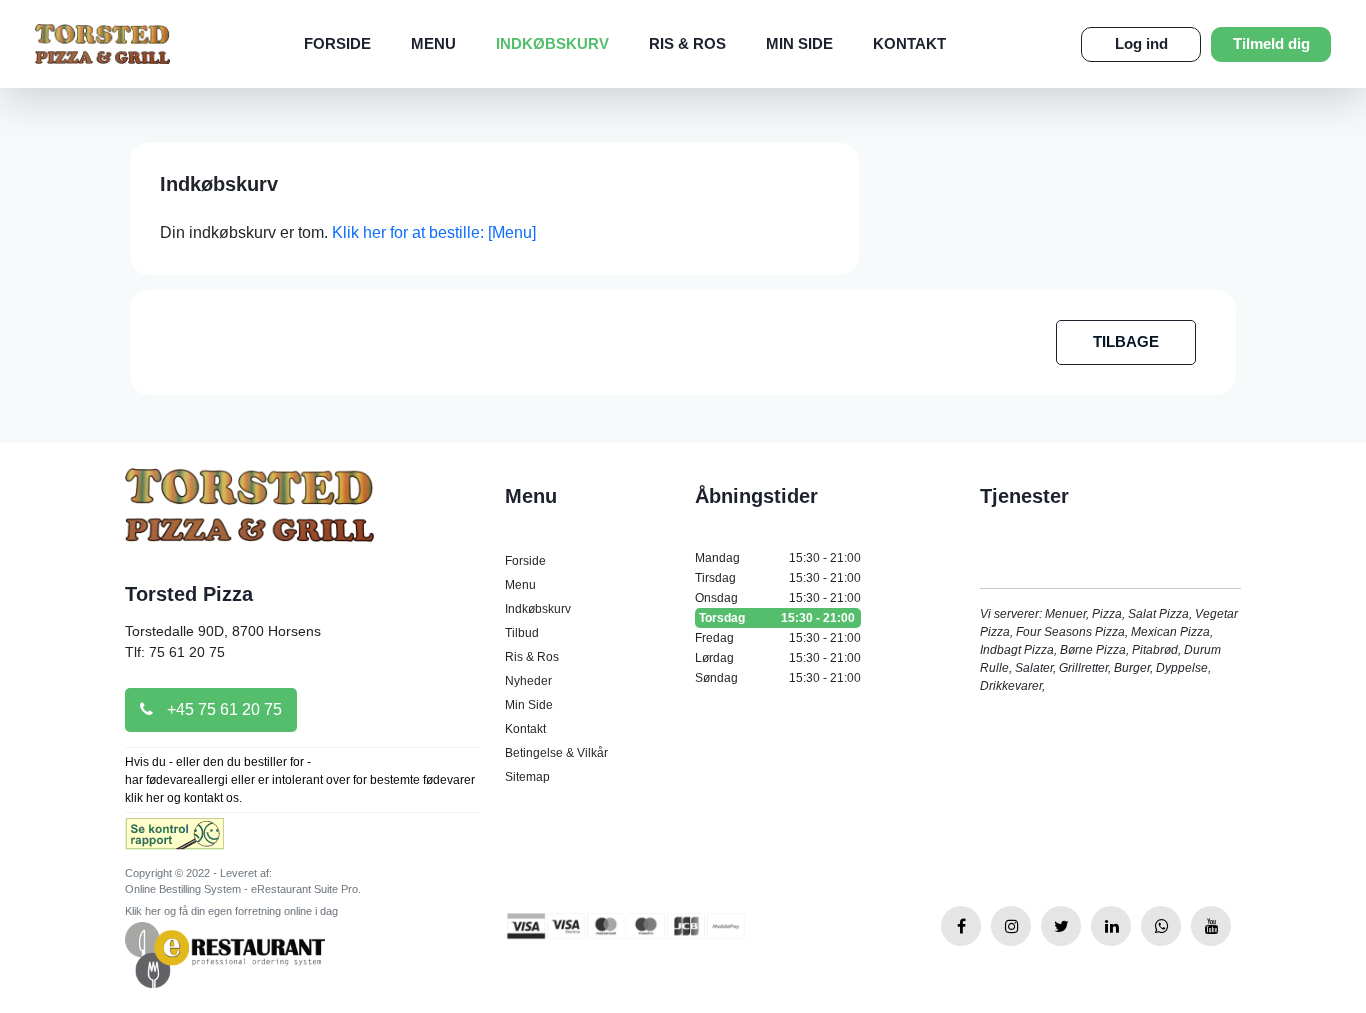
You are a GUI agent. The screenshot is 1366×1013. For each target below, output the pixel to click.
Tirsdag (778, 578)
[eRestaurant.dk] (225, 953)
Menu (433, 43)
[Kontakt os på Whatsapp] (1161, 926)
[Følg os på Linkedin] (1111, 926)
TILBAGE (1126, 341)
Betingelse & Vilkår (556, 753)
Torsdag (777, 618)
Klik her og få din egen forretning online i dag (231, 911)
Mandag (778, 558)
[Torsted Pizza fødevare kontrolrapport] (174, 840)
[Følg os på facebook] (961, 926)
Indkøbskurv (552, 43)
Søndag (778, 678)
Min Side (799, 43)
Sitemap (527, 777)
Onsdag (778, 598)
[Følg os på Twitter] (1061, 926)
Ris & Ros (687, 43)
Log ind (1141, 43)
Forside (337, 43)
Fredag (778, 638)
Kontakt (909, 43)
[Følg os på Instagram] (1011, 926)
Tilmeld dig (1271, 43)
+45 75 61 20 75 (222, 709)
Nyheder (528, 681)
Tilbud (522, 633)
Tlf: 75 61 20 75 (175, 652)
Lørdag (778, 658)
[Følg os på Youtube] (1211, 926)
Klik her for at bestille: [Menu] (434, 232)
